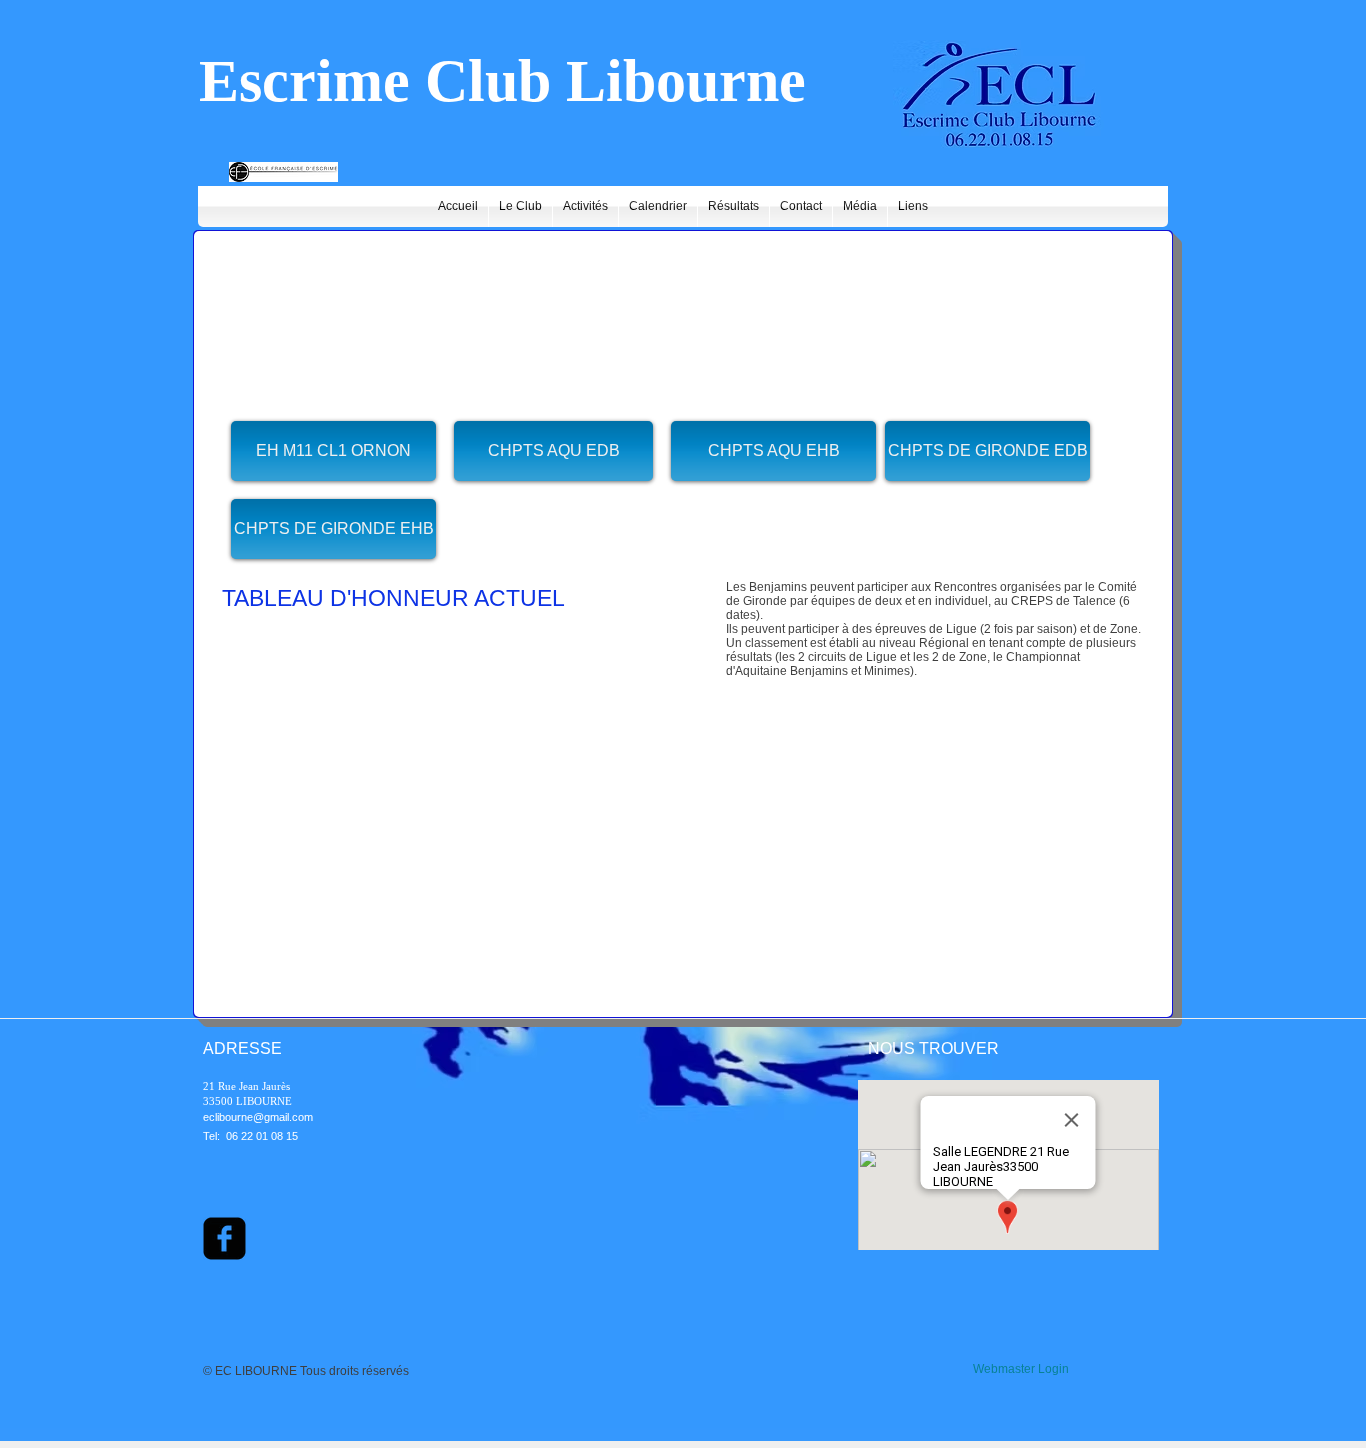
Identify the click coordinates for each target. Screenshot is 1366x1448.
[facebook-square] (224, 1238)
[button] (553, 451)
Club (488, 81)
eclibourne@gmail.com (258, 1117)
